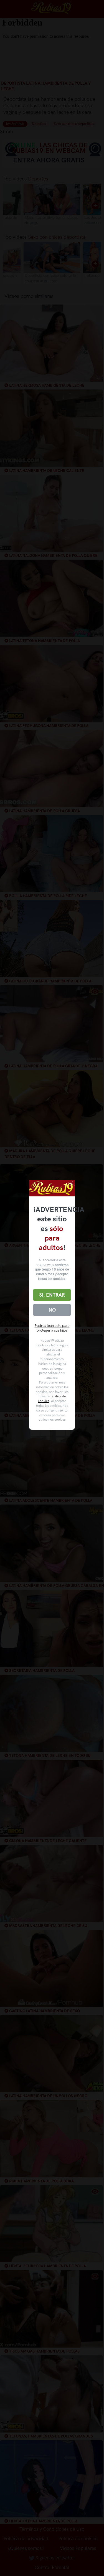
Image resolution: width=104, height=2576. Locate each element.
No (52, 1310)
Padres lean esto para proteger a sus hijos (52, 1328)
